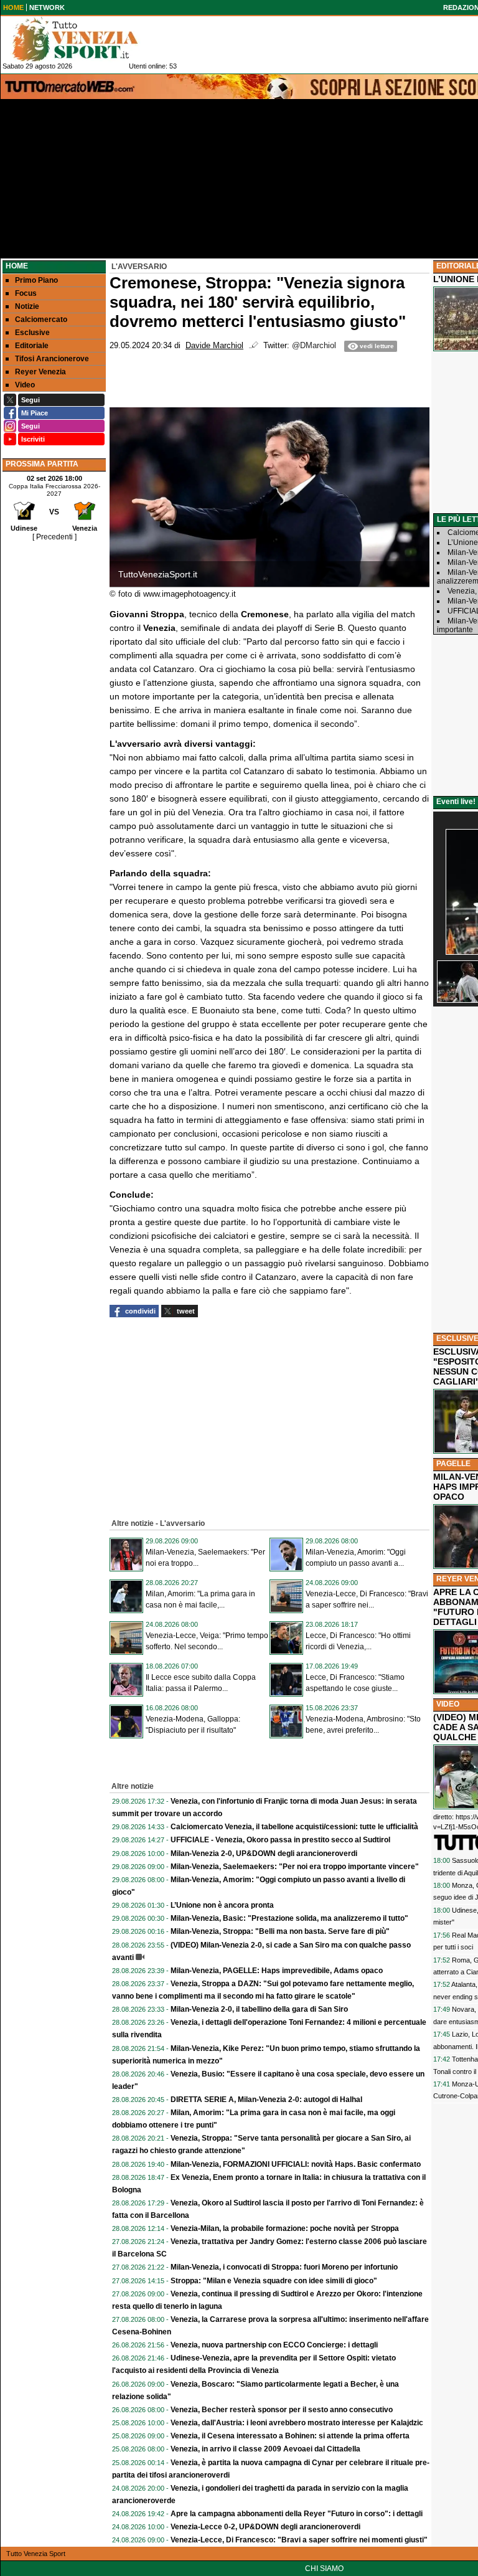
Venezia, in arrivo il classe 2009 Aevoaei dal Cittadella (265, 2449)
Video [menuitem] (25, 385)
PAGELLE (453, 1464)
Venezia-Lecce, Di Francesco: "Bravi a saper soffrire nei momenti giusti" (299, 2540)
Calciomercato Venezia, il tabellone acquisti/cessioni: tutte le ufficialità (294, 1827)
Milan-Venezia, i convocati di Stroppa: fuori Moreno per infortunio (284, 2267)
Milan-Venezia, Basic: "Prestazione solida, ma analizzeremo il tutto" (289, 1918)
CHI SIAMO (324, 2569)
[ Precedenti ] (54, 537)
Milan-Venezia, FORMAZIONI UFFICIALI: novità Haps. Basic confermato (296, 2164)
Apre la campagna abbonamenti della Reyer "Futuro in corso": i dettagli (297, 2514)
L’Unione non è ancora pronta (222, 1905)
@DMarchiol (314, 346)
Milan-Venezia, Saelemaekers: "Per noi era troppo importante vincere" (295, 1867)
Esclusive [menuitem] (32, 333)
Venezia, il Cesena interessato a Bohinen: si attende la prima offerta (290, 2436)
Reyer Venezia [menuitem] (40, 372)
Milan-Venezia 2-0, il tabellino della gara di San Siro (259, 2009)
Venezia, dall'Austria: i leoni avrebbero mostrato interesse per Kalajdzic (297, 2423)
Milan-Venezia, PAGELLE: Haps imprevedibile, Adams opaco (277, 1971)
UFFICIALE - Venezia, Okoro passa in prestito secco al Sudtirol (280, 1840)
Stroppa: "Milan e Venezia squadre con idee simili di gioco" (274, 2281)
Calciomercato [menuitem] (41, 320)
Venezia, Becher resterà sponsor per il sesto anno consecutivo (282, 2410)
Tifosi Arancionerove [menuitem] (52, 359)
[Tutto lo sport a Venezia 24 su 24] (85, 39)
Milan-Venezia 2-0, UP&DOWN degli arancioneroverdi (264, 1854)
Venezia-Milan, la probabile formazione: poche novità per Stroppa (285, 2228)
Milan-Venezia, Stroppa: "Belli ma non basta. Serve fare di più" (280, 1931)
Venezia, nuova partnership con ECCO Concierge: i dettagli (274, 2345)
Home (17, 266)
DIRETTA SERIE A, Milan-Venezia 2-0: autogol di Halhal (266, 2100)
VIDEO (448, 1704)
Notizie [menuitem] (27, 306)
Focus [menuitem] (26, 293)
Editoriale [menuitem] (32, 346)
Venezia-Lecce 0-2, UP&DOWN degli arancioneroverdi (265, 2527)
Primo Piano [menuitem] (36, 280)
